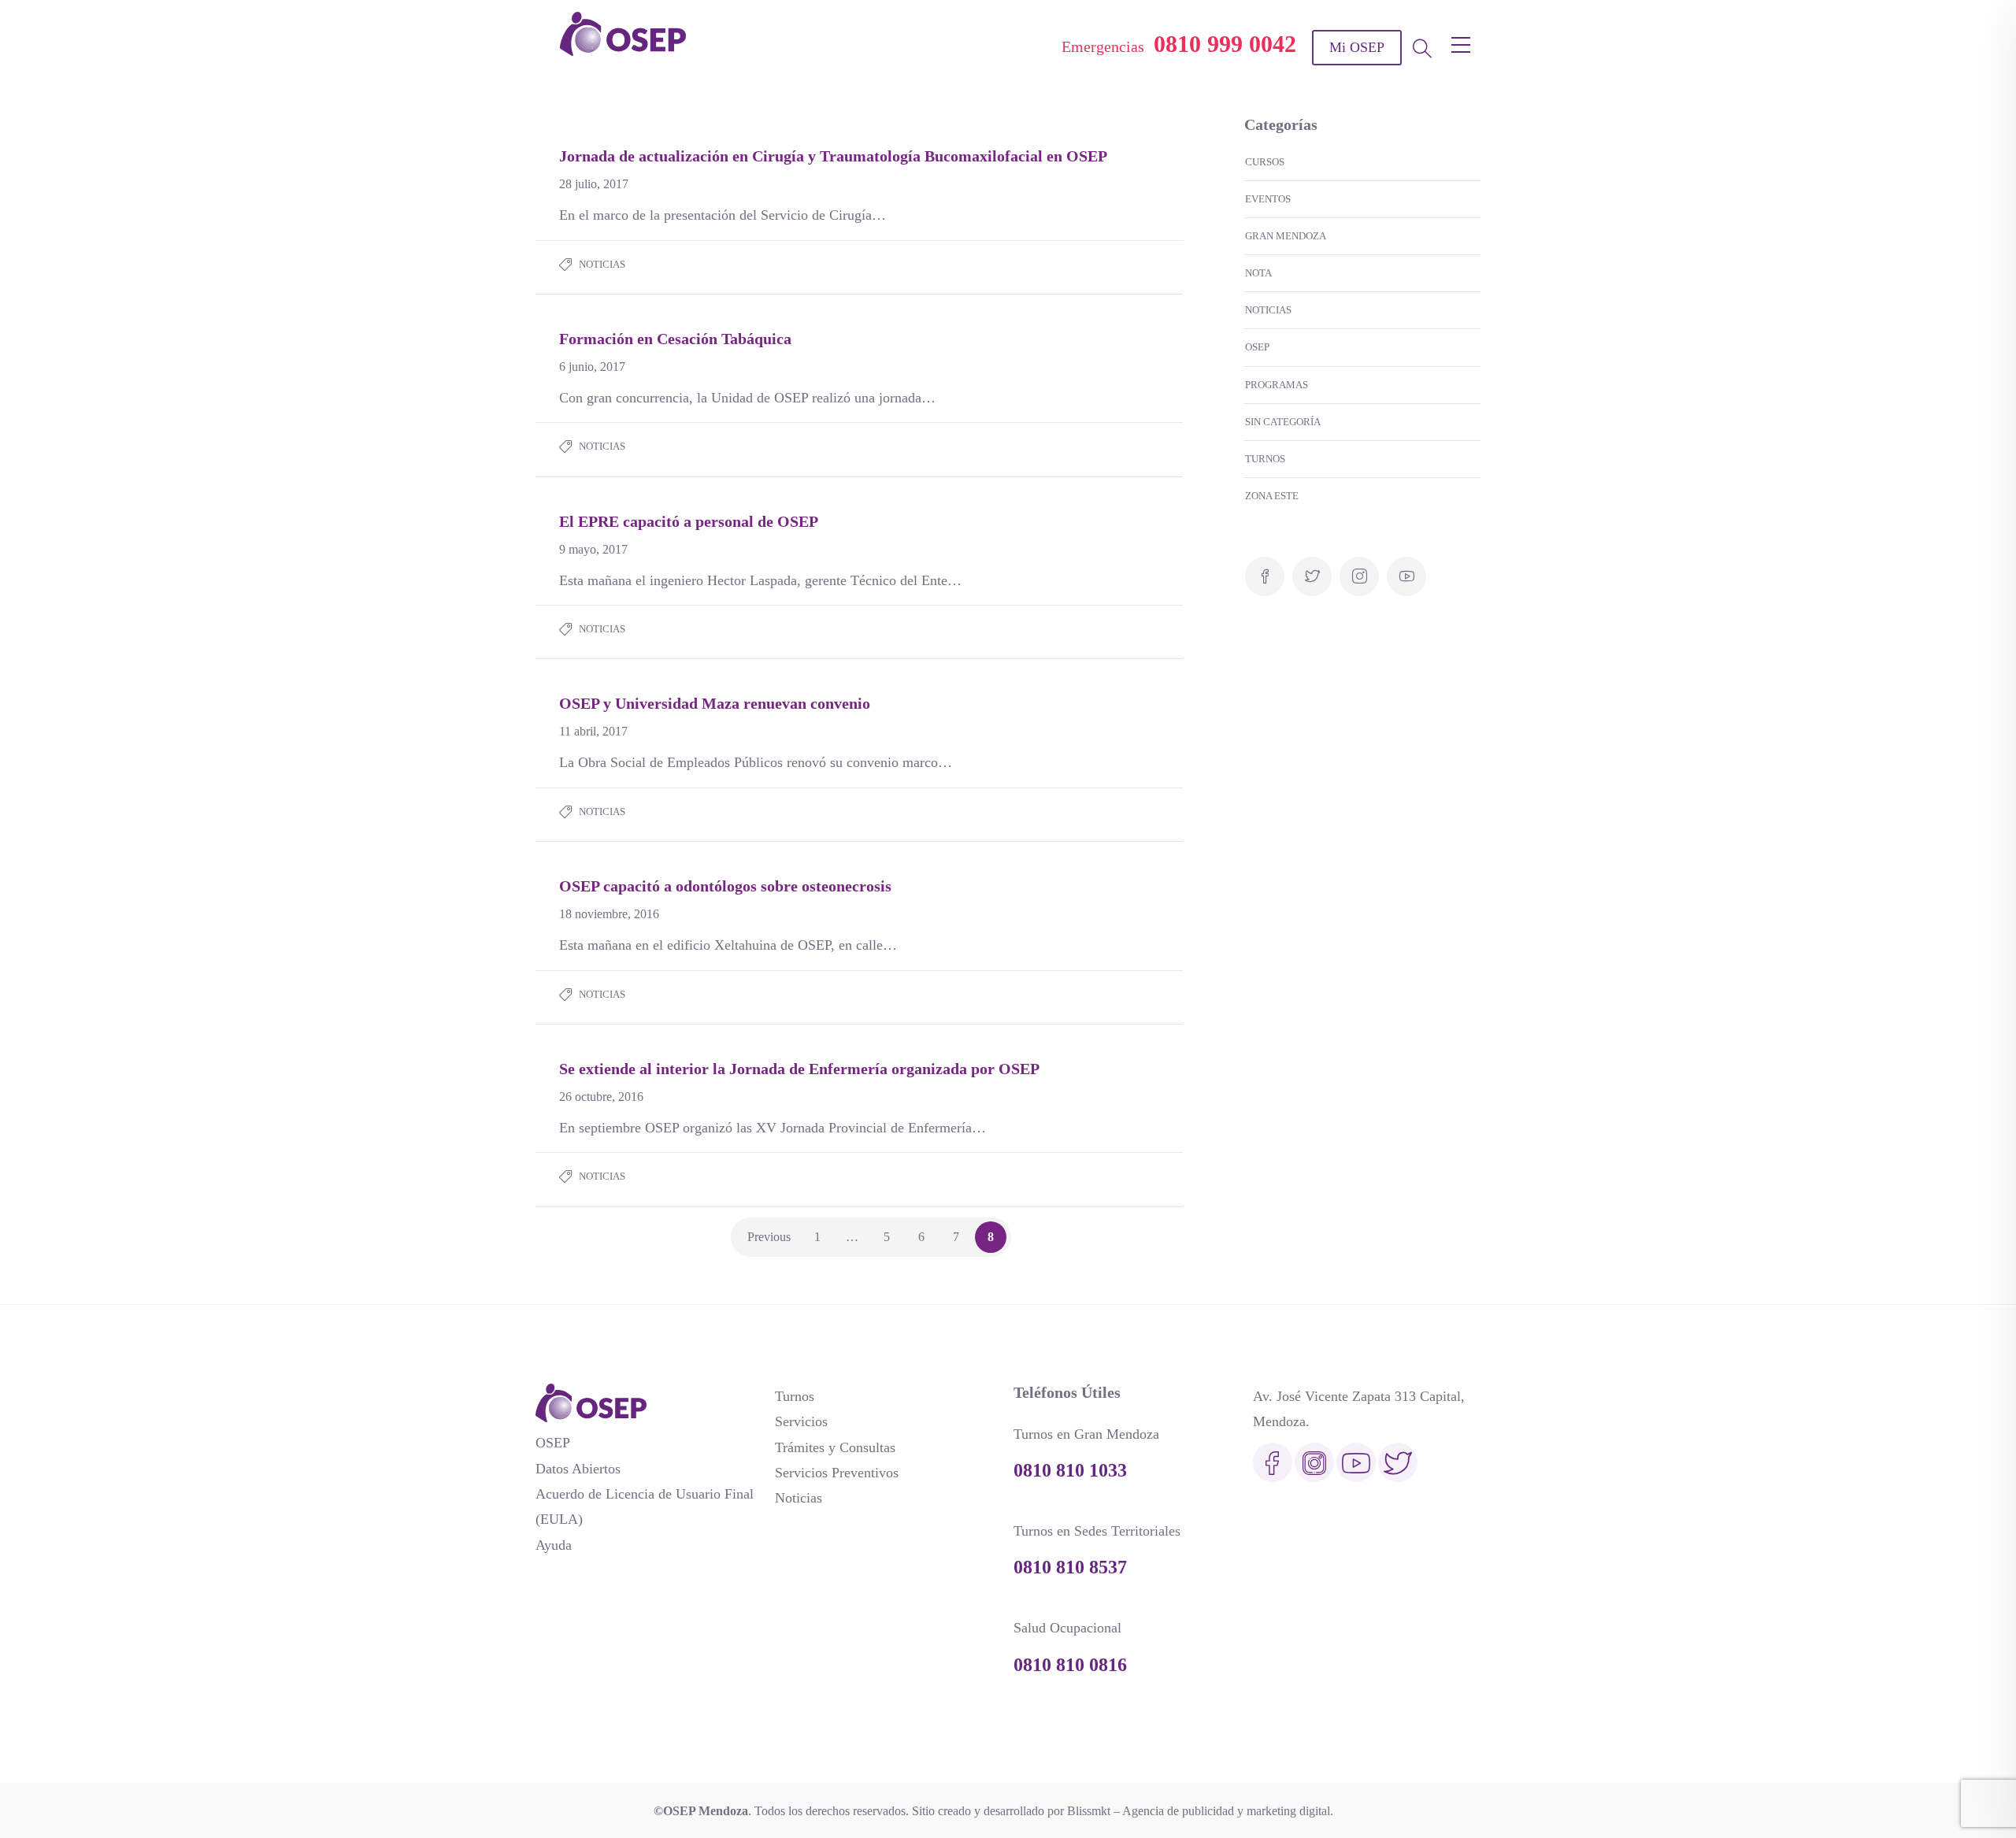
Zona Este (1272, 496)
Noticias (602, 264)
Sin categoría (1283, 422)
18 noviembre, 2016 (609, 914)
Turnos (1265, 459)
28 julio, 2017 (594, 184)
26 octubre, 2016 (601, 1097)
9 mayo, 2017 (593, 549)
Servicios (801, 1421)
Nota (1258, 273)
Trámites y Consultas (835, 1447)
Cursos (1265, 162)
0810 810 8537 (1070, 1567)
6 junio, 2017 (592, 367)
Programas (1277, 385)
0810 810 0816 (1070, 1665)
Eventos (1268, 199)
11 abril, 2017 (593, 731)
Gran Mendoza (1286, 236)
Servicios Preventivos (837, 1473)
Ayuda (554, 1545)
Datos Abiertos (578, 1469)
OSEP (1257, 347)
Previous (769, 1237)
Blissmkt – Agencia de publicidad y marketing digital (1199, 1811)
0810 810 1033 (1070, 1470)
